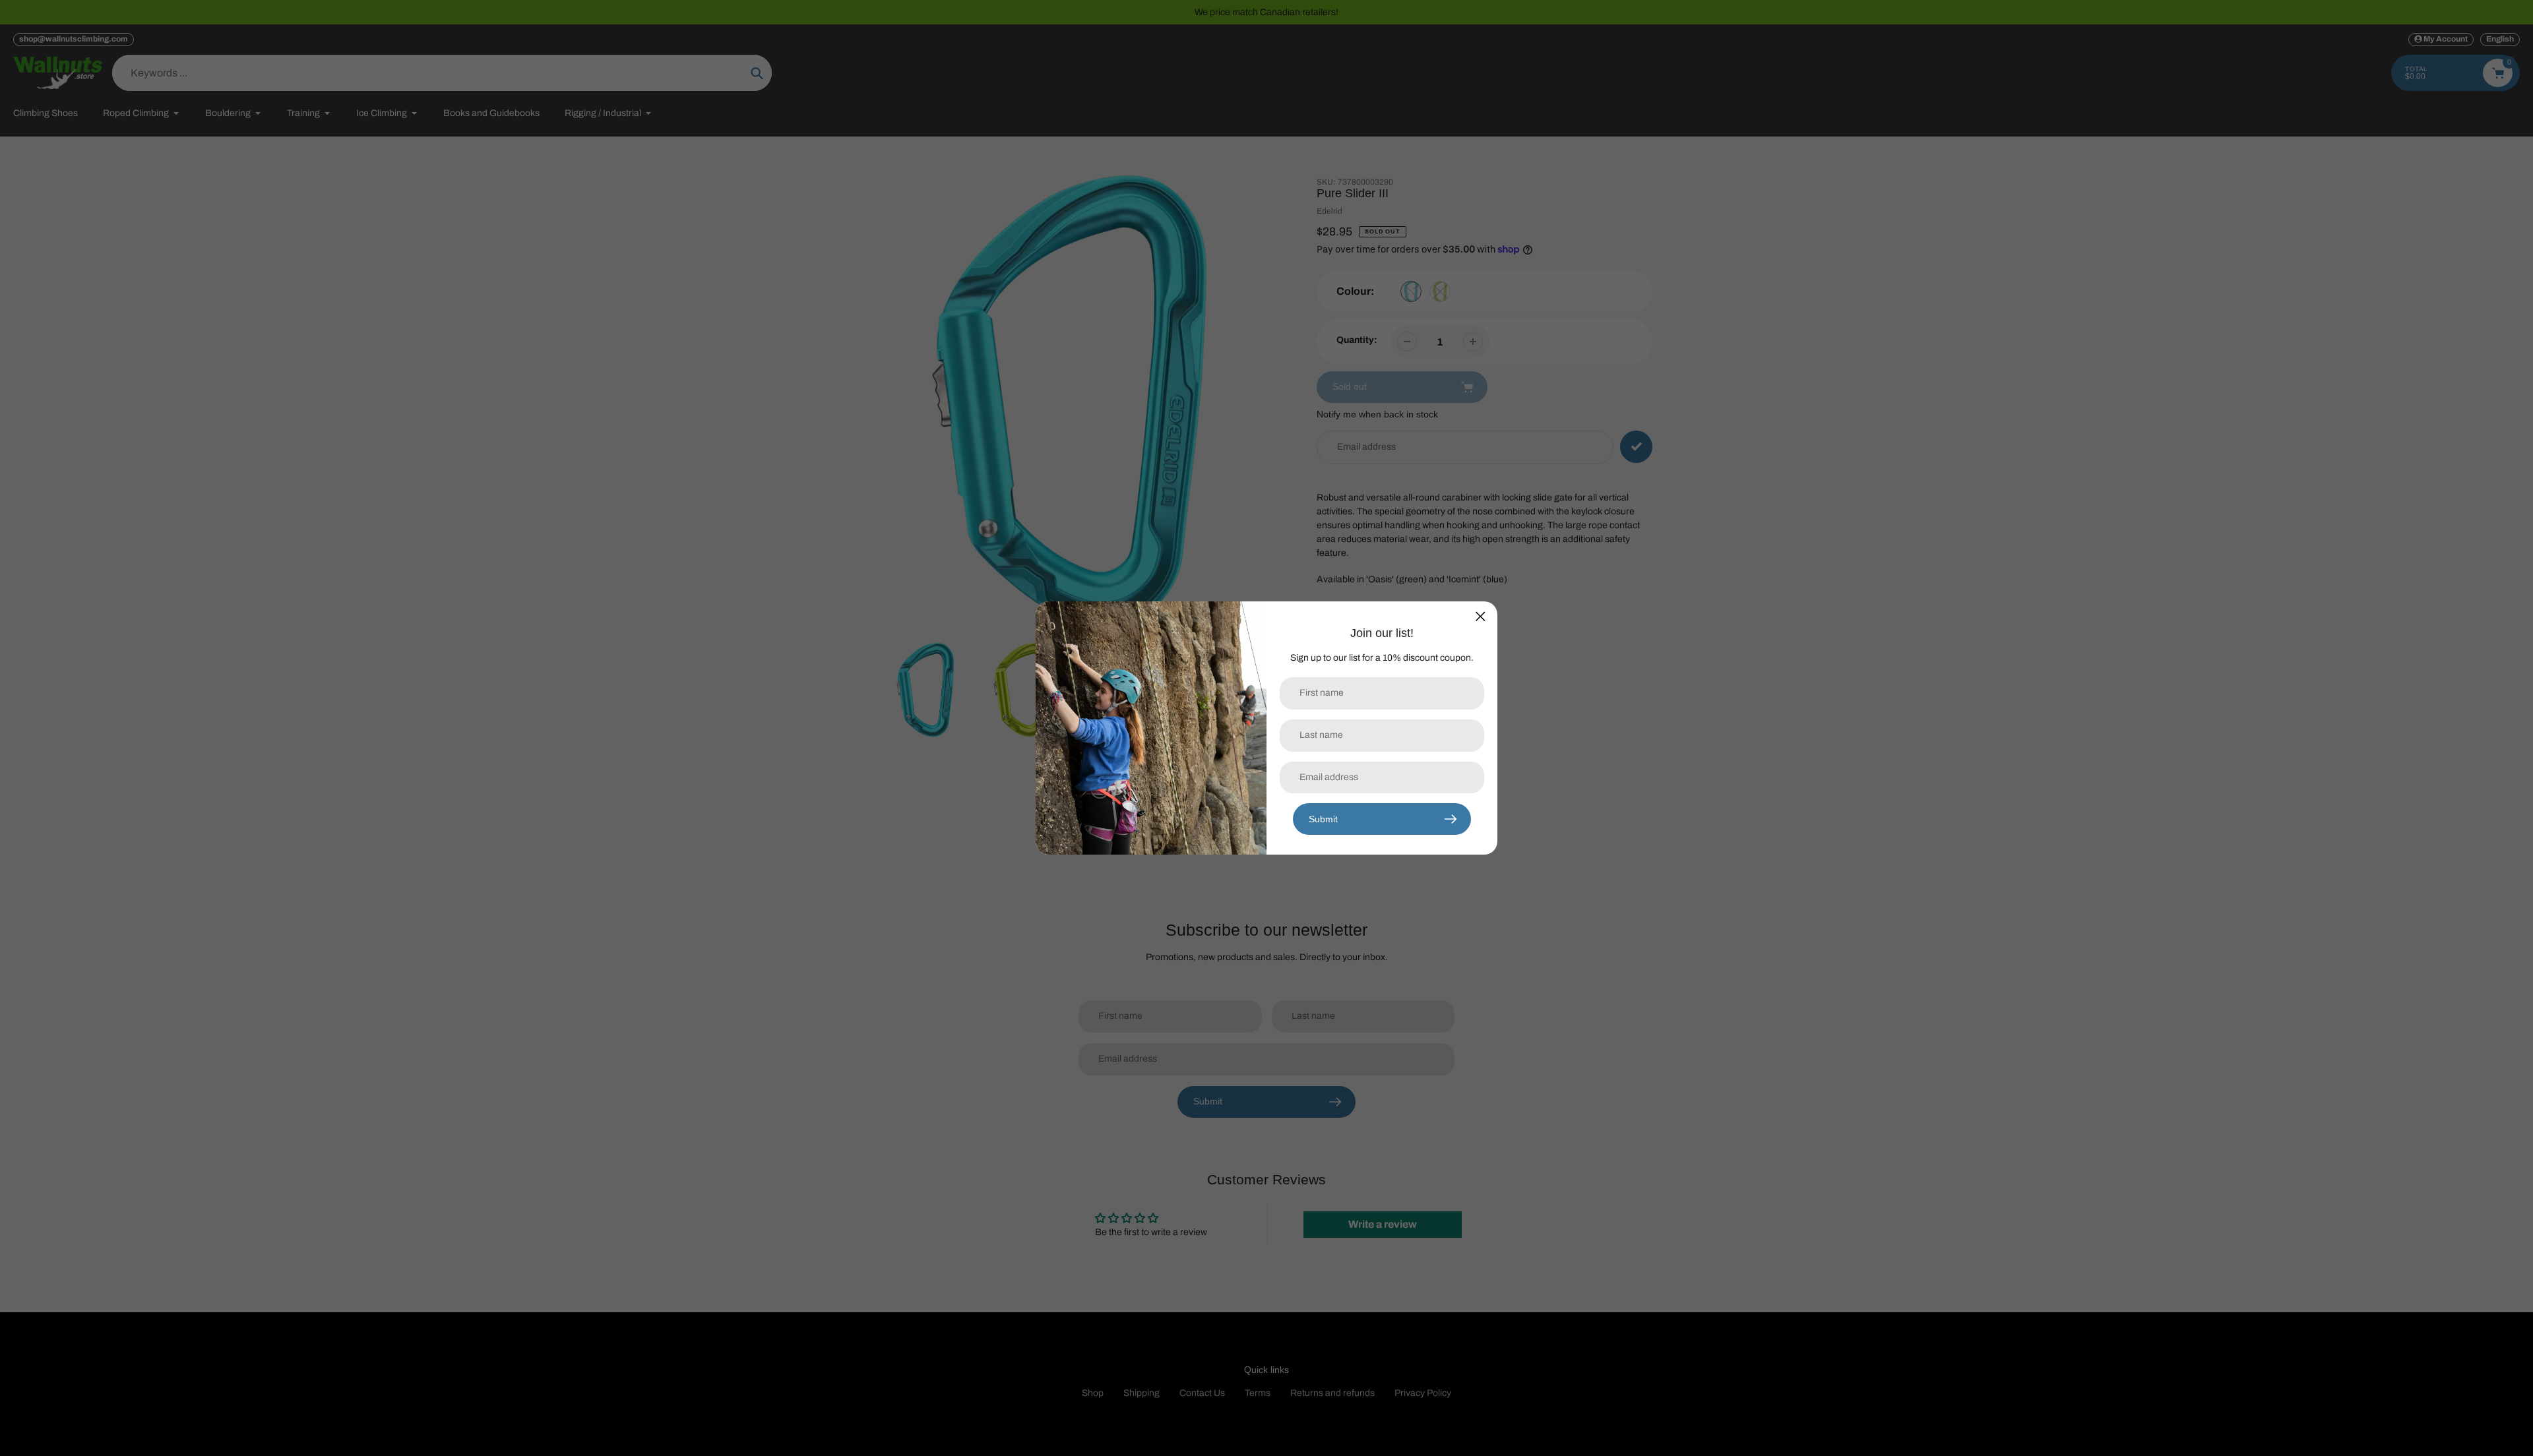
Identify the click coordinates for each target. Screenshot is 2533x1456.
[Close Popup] (1481, 616)
